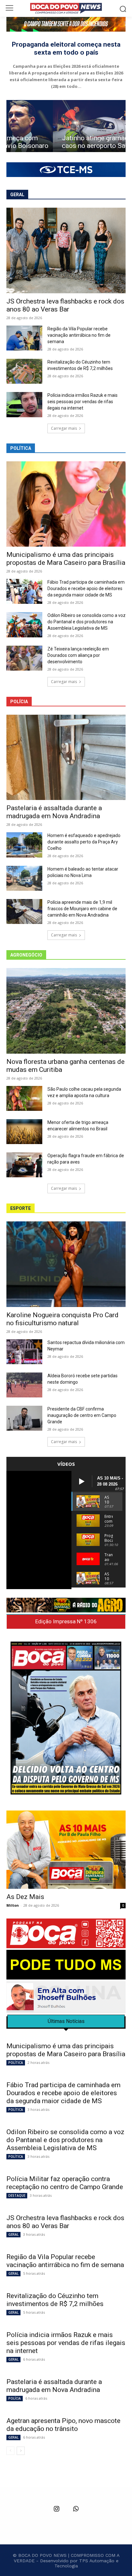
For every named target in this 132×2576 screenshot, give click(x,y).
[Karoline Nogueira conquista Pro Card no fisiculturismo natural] (66, 1264)
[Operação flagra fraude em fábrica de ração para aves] (24, 1165)
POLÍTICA (16, 2063)
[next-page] (21, 2451)
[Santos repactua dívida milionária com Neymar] (24, 1352)
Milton (13, 1905)
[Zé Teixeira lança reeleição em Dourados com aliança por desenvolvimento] (24, 658)
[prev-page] (10, 2451)
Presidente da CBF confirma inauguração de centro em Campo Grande (82, 1415)
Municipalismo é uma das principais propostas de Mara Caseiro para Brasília (66, 559)
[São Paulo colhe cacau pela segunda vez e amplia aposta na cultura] (24, 1098)
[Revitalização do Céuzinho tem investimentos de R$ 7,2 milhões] (24, 371)
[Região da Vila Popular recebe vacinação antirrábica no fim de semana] (24, 338)
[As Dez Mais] (66, 1850)
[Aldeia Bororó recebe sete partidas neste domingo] (24, 1385)
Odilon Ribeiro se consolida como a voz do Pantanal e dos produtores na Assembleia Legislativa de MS (87, 622)
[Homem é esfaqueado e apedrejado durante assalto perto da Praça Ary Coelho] (24, 845)
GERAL (13, 2234)
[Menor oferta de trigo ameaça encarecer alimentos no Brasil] (24, 1132)
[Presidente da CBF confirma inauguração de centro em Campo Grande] (24, 1418)
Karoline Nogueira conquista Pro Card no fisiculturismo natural (62, 1319)
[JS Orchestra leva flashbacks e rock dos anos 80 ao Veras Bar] (66, 250)
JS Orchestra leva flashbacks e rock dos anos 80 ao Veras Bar (65, 305)
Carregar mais (64, 428)
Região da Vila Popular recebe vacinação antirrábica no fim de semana (79, 335)
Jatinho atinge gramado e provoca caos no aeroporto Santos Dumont (66, 142)
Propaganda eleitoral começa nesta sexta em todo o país (66, 48)
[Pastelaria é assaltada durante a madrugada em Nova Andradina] (66, 757)
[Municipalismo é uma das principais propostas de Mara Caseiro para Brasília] (66, 504)
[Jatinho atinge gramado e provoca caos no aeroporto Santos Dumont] (66, 126)
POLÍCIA (15, 2398)
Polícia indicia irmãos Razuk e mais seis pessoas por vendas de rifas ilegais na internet (82, 402)
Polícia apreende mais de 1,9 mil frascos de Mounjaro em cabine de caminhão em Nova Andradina (82, 909)
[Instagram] (56, 2509)
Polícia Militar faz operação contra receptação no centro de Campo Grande (65, 2183)
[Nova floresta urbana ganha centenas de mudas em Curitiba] (66, 1011)
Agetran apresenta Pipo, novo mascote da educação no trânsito (63, 2425)
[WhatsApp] (76, 2509)
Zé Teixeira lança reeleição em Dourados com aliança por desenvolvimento (78, 655)
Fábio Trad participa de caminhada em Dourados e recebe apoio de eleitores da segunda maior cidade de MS (86, 588)
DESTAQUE (17, 2195)
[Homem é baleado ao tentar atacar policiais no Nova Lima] (24, 878)
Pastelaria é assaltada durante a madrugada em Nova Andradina (54, 812)
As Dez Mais (25, 1897)
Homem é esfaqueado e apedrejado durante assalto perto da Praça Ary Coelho (84, 842)
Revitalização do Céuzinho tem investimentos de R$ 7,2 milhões (56, 2300)
